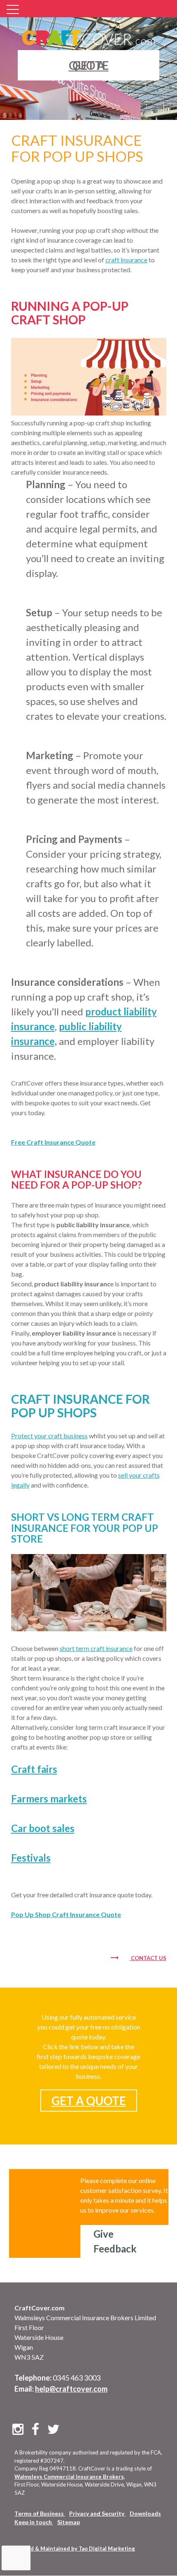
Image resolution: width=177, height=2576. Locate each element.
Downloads (145, 2513)
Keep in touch (34, 2522)
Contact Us (149, 1958)
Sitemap (69, 2522)
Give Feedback (115, 2241)
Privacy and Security (97, 2513)
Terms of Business (40, 2513)
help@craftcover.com (71, 2389)
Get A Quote (89, 2101)
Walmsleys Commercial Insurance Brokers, (70, 2477)
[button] (14, 10)
